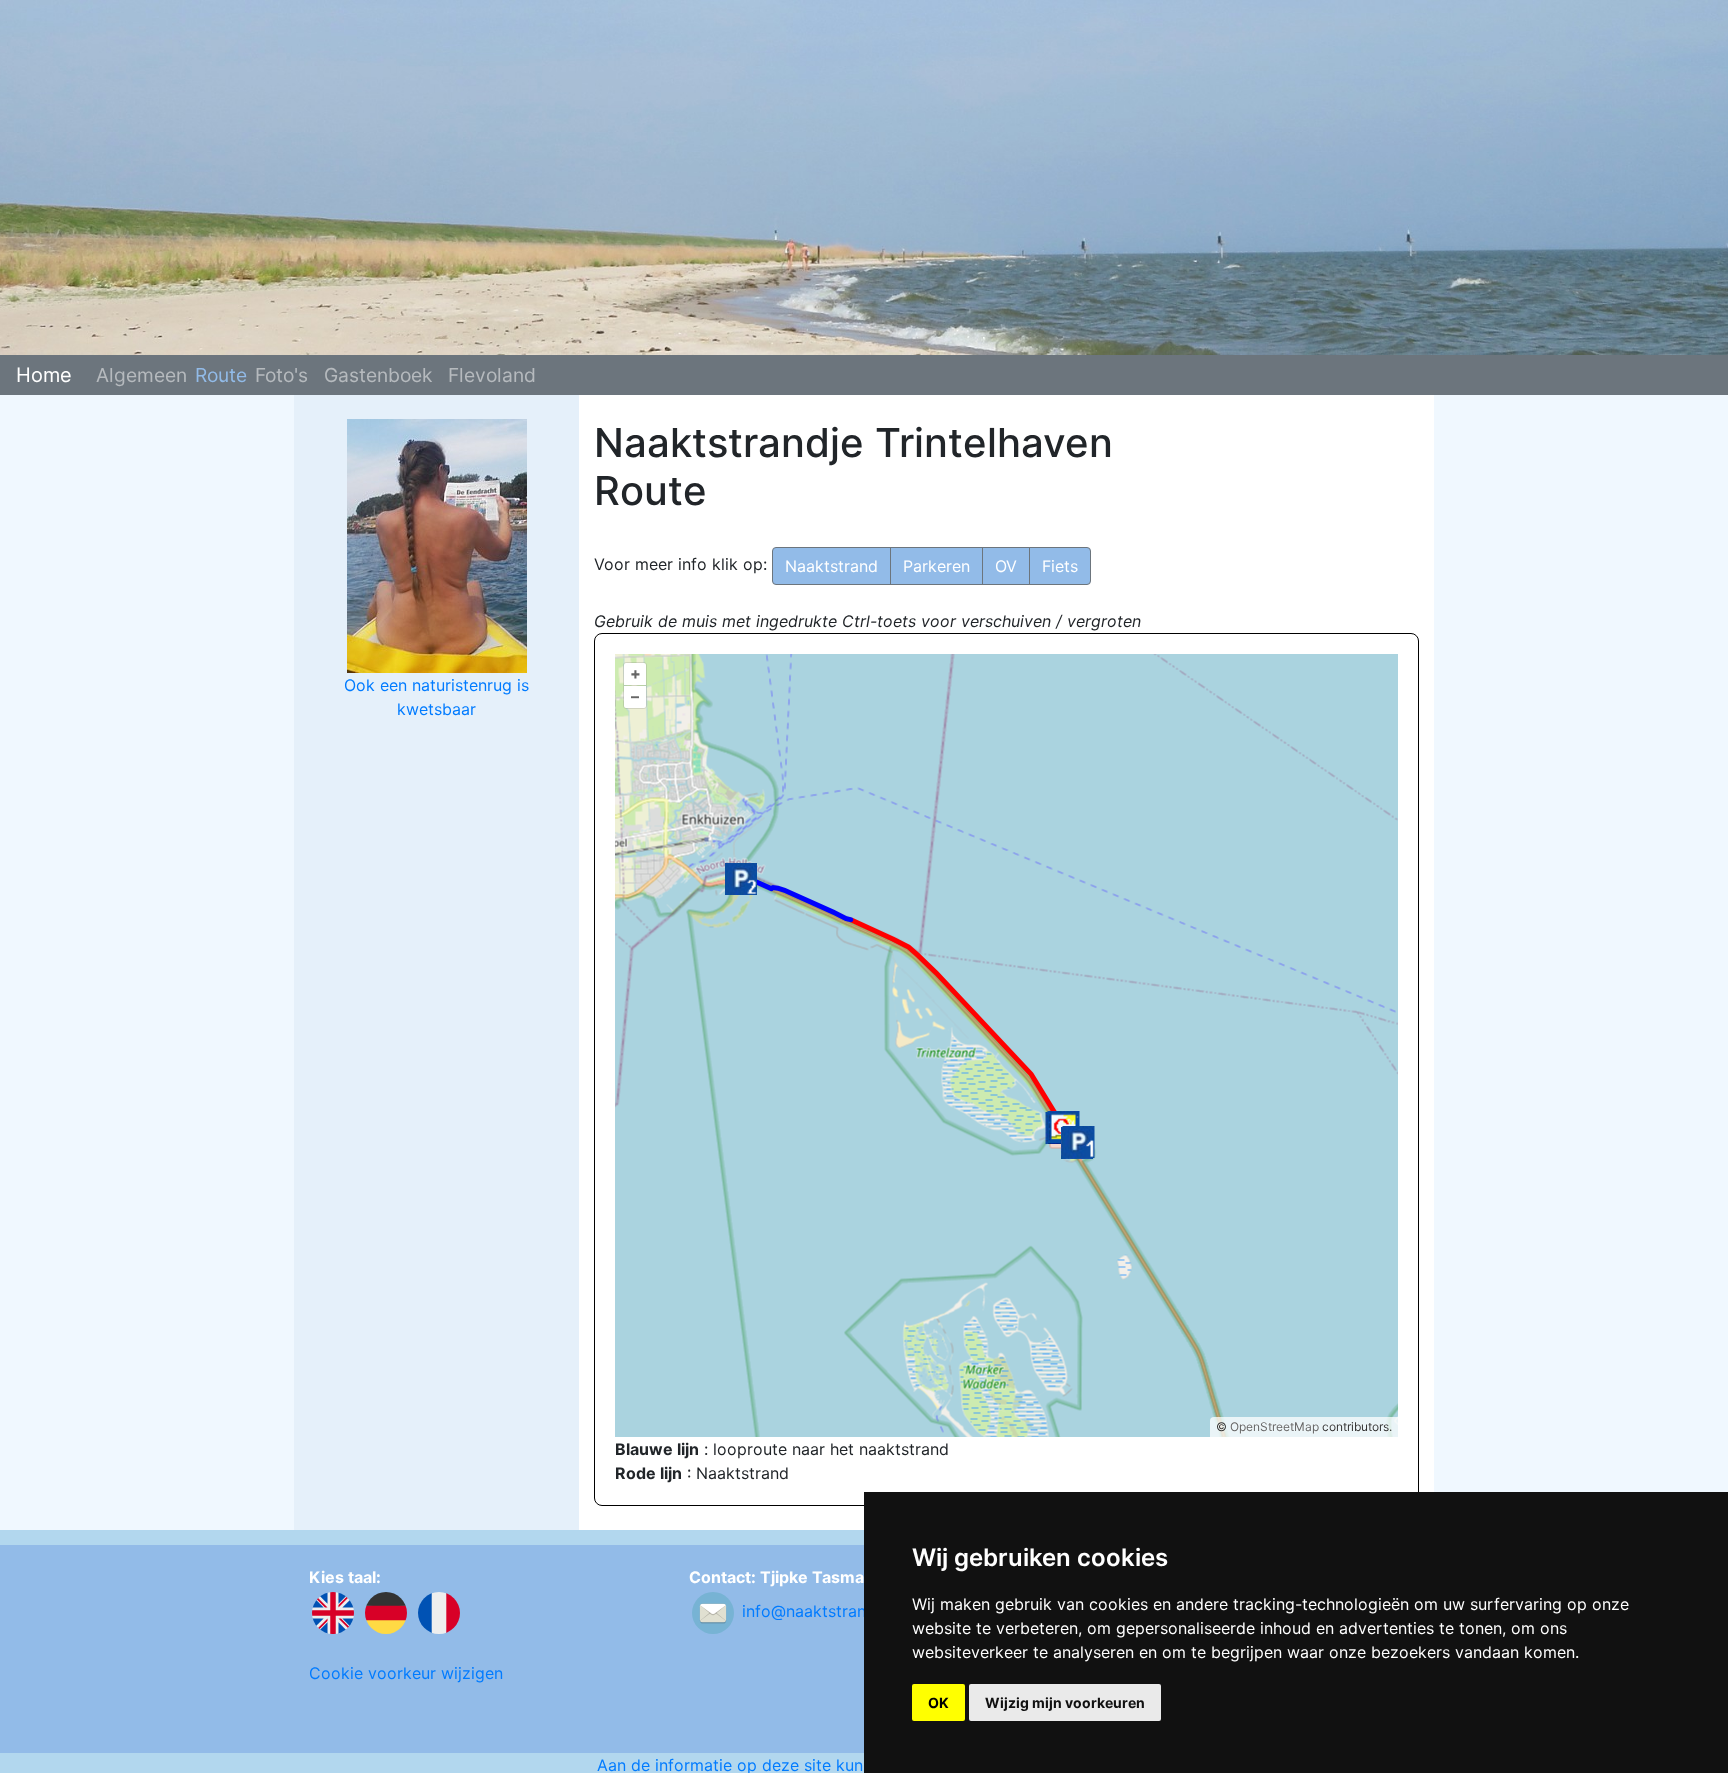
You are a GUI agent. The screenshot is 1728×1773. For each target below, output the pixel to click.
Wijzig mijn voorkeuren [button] (1065, 1702)
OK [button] (938, 1702)
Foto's (281, 374)
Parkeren (936, 566)
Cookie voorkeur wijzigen (406, 1673)
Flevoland (492, 374)
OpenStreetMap (1274, 1426)
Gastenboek (378, 374)
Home (44, 375)
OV (1006, 566)
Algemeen (141, 374)
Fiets (1060, 566)
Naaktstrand (831, 566)
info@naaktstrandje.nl (824, 1611)
